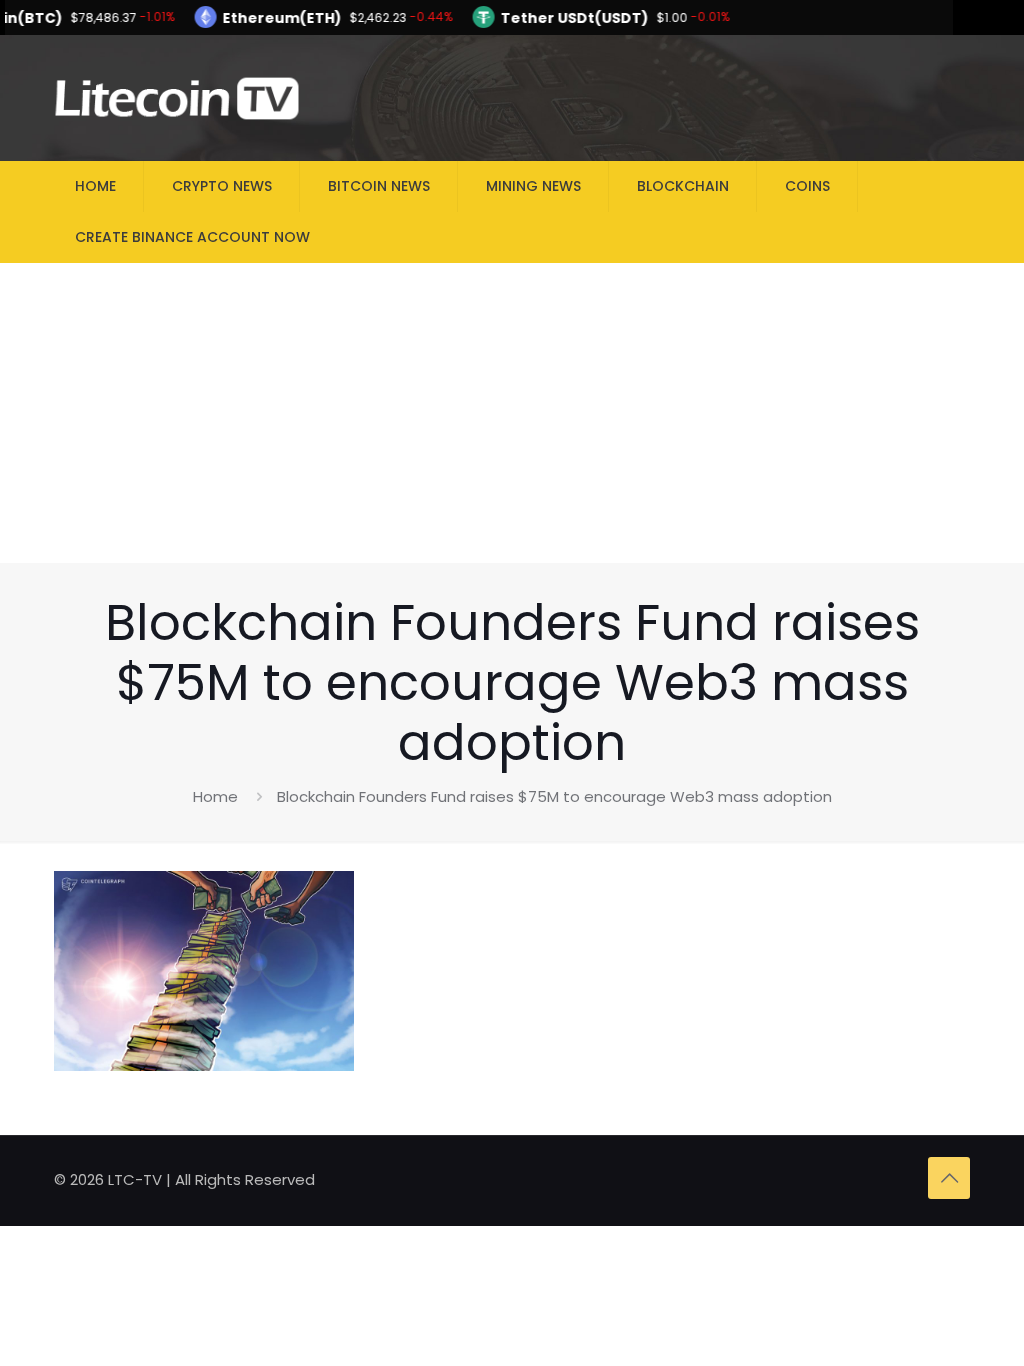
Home (215, 796)
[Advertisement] (512, 413)
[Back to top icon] (949, 1178)
